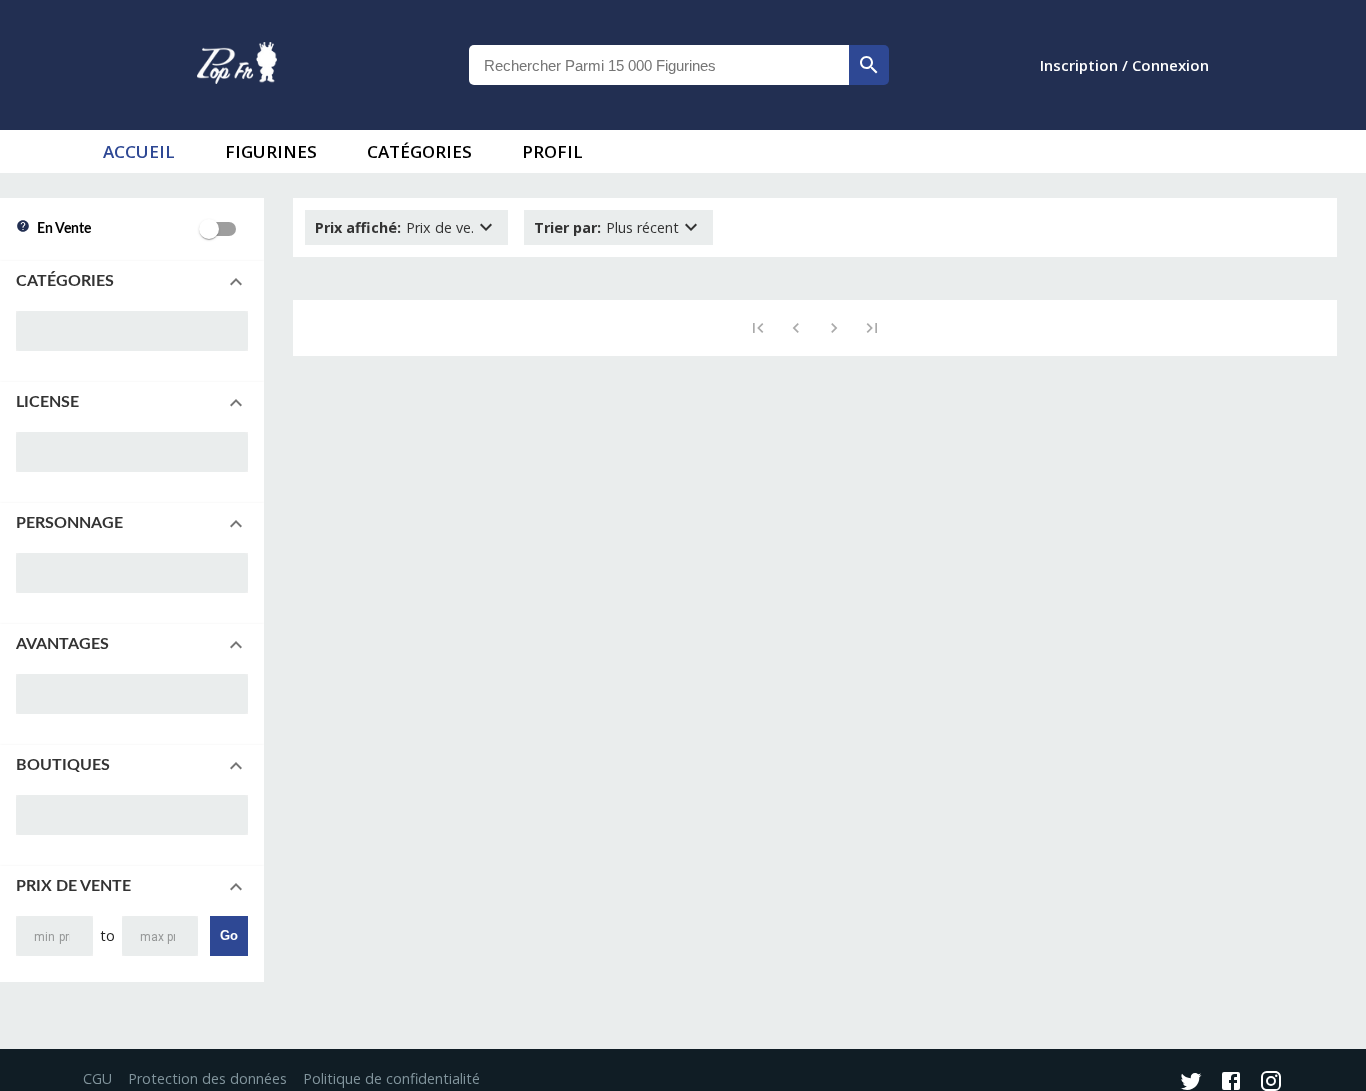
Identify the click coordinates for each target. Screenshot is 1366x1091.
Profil (552, 151)
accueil (139, 151)
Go (229, 935)
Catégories (419, 151)
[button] (132, 282)
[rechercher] (869, 65)
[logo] (237, 65)
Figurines (271, 151)
